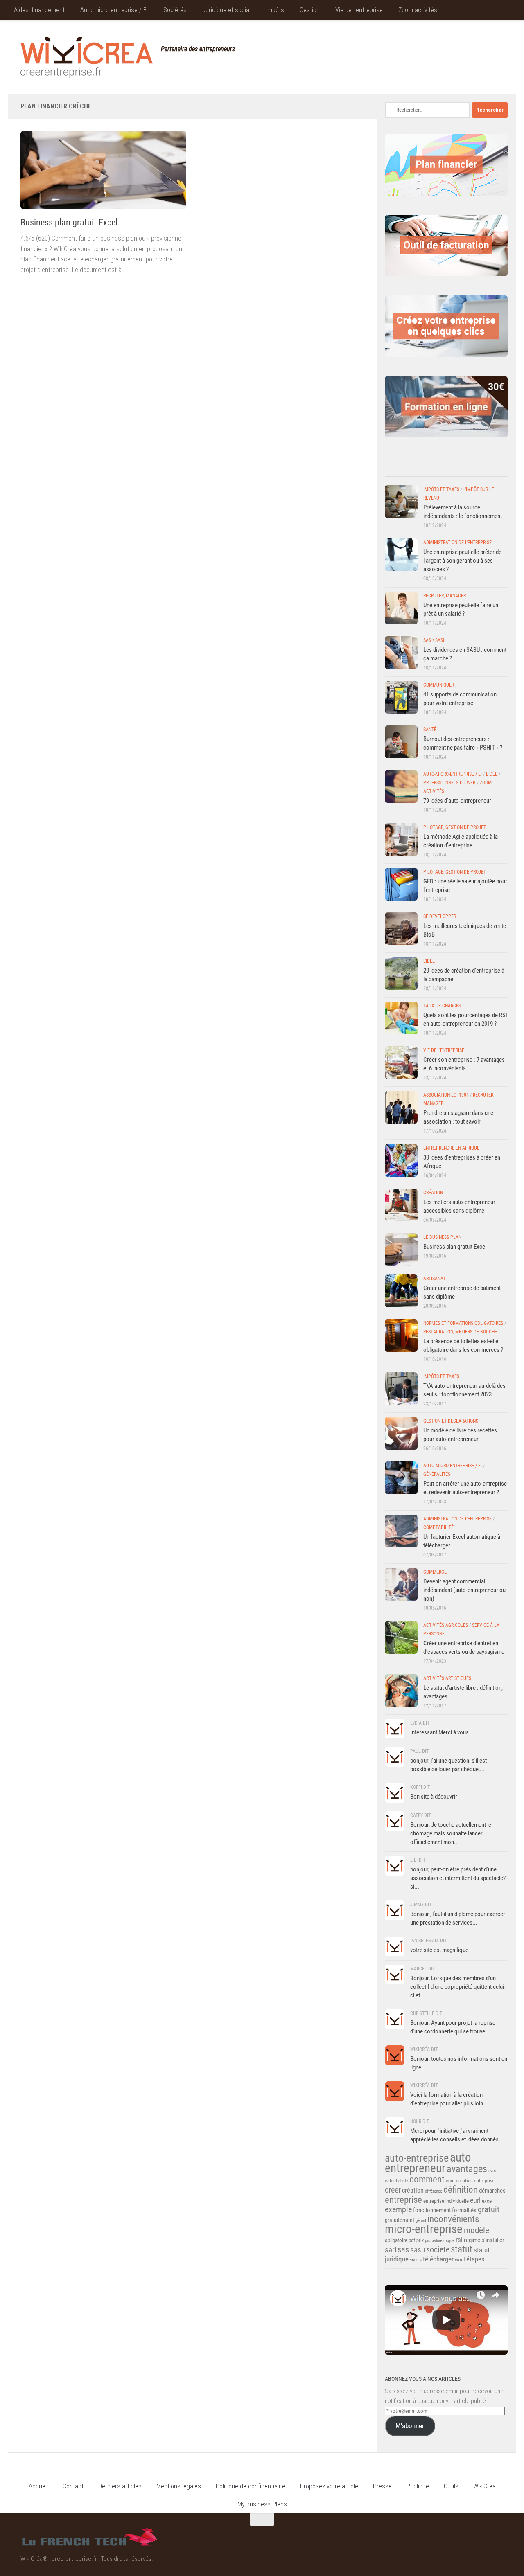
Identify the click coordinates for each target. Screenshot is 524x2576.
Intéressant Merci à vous (439, 1732)
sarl (391, 2250)
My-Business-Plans (262, 2504)
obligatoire (396, 2240)
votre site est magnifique (439, 1950)
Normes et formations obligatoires (463, 1323)
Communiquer (439, 685)
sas (403, 2250)
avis (492, 2171)
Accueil (38, 2486)
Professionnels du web (449, 783)
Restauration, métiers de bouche (460, 1332)
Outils (451, 2486)
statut (462, 2249)
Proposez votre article (329, 2486)
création (413, 2190)
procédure (434, 2241)
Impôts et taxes (441, 489)
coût (450, 2181)
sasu (418, 2250)
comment (427, 2179)
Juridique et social (226, 10)
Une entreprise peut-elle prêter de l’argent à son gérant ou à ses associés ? (462, 561)
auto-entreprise (417, 2158)
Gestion (310, 10)
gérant (421, 2221)
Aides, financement (39, 10)
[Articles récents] (400, 468)
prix (420, 2240)
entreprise (403, 2200)
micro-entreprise (424, 2229)
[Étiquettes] (492, 468)
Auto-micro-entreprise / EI (114, 10)
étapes (475, 2259)
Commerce (435, 1572)
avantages (467, 2169)
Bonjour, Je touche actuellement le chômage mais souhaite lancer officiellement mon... (451, 1833)
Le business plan (442, 1237)
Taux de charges (442, 1006)
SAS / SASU (435, 640)
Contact (73, 2486)
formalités (464, 2210)
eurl (475, 2200)
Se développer (440, 916)
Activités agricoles (446, 1625)
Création (433, 1193)
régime (472, 2240)
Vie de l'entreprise (444, 1050)
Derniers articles (120, 2486)
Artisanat (434, 1279)
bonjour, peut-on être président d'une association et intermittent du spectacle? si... (458, 1878)
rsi (459, 2240)
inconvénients (453, 2219)
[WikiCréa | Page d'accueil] (87, 57)
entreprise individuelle (446, 2201)
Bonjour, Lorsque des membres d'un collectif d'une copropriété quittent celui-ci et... (458, 1987)
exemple (398, 2209)
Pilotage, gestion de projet (455, 827)
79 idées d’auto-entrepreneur (457, 801)
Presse (382, 2486)
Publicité (418, 2486)
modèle (477, 2230)
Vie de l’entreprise (359, 10)
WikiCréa (484, 2486)
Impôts (275, 10)
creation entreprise (475, 2181)
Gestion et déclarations (451, 1421)
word (460, 2260)
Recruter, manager (445, 596)
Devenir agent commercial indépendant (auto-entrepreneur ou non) (464, 1590)
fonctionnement (432, 2210)
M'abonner (410, 2426)
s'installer (493, 2240)
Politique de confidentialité (251, 2486)
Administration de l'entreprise (457, 543)
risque (449, 2241)
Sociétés (175, 10)
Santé (430, 730)
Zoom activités (418, 10)
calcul (391, 2181)
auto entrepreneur (428, 2163)
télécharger (438, 2259)
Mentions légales (179, 2486)
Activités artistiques (447, 1678)
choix (403, 2181)
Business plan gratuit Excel (69, 222)
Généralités (437, 1474)
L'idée (492, 774)
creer (393, 2190)
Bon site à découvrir (434, 1797)
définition (461, 2190)
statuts (416, 2260)
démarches (492, 2191)
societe (438, 2249)
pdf (412, 2240)
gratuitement (400, 2220)
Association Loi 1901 (446, 1095)
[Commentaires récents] (431, 468)
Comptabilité (438, 1527)
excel (487, 2201)
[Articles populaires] (462, 468)
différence (434, 2191)
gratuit (489, 2209)
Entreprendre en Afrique (451, 1148)
